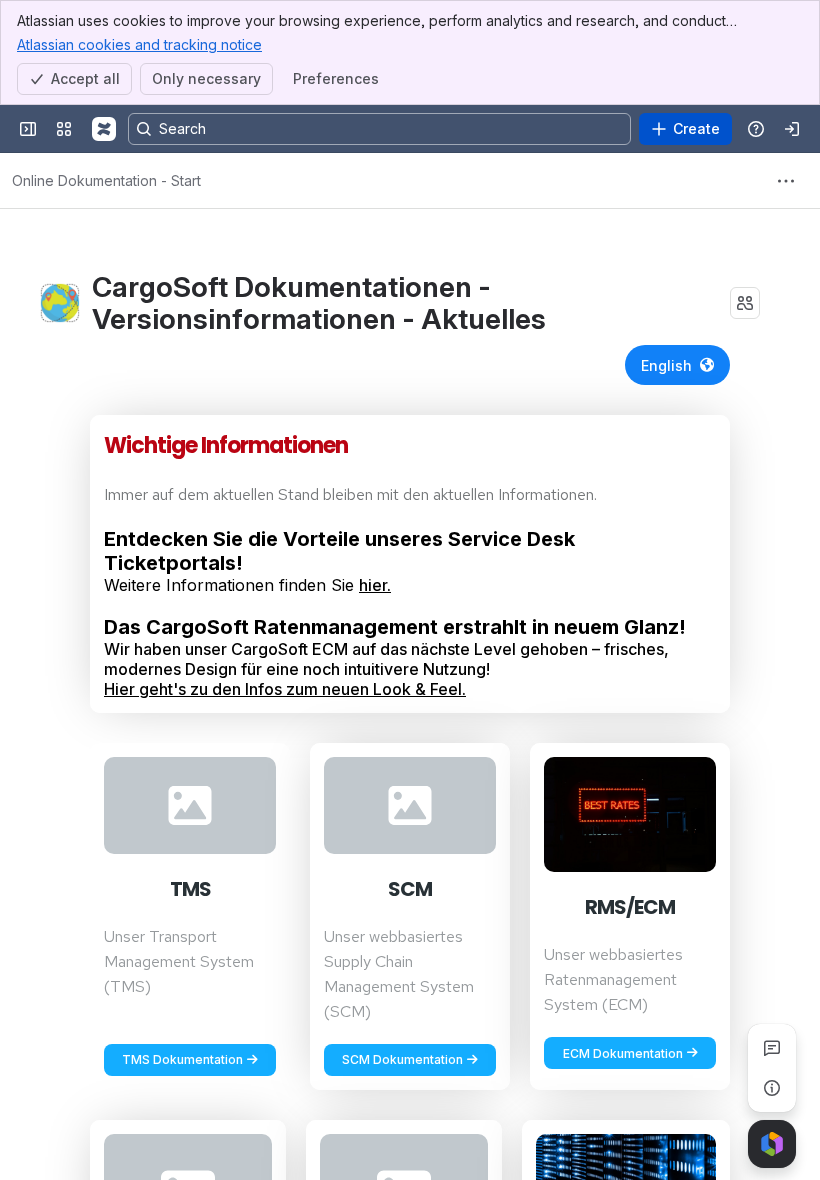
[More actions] (786, 181)
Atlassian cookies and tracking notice (139, 44)
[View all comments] (772, 1048)
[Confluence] (104, 129)
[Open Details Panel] (772, 1088)
